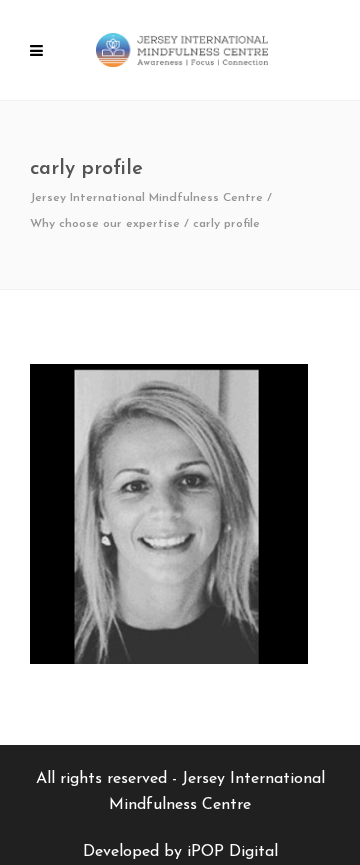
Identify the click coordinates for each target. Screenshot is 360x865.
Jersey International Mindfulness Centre (146, 198)
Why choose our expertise (105, 224)
